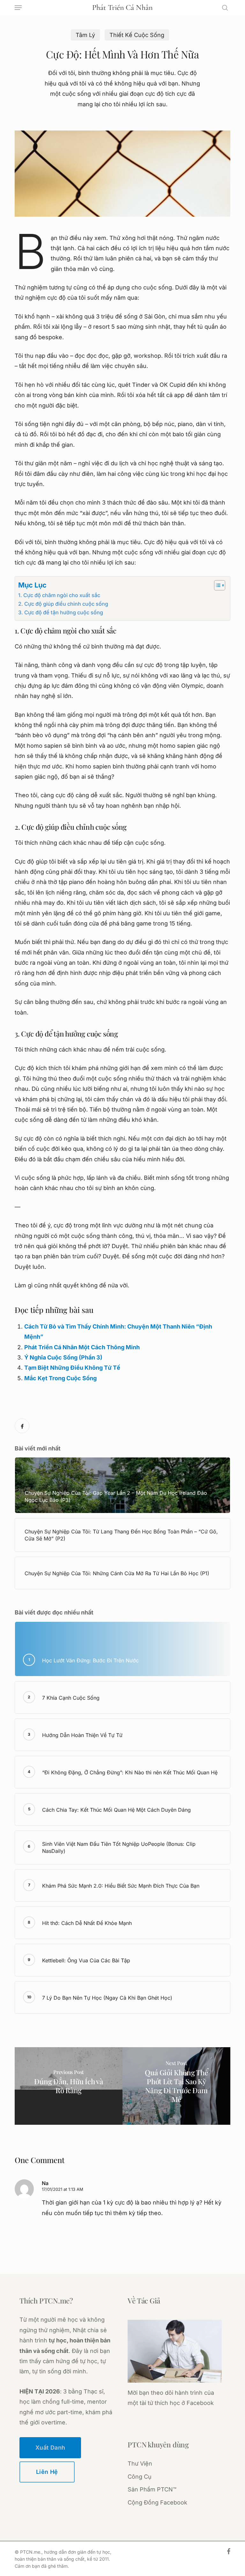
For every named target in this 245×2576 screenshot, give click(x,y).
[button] (18, 8)
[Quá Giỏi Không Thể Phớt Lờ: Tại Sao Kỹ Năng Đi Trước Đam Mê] (176, 2086)
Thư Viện (140, 2464)
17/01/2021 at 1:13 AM (63, 2189)
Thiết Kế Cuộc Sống (137, 35)
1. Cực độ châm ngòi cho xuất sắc (59, 595)
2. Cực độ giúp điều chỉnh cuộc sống (63, 604)
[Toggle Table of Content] (216, 585)
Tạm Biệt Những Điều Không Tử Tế (72, 1368)
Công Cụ (140, 2477)
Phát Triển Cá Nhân (122, 8)
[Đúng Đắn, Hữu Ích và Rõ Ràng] (69, 2086)
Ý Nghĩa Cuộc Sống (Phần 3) (63, 1357)
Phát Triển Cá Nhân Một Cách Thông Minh (82, 1347)
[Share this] (22, 1426)
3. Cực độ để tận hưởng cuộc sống (61, 612)
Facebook (200, 2403)
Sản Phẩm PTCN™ (152, 2489)
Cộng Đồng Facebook (157, 2502)
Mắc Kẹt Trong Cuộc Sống (60, 1378)
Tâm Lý (85, 35)
